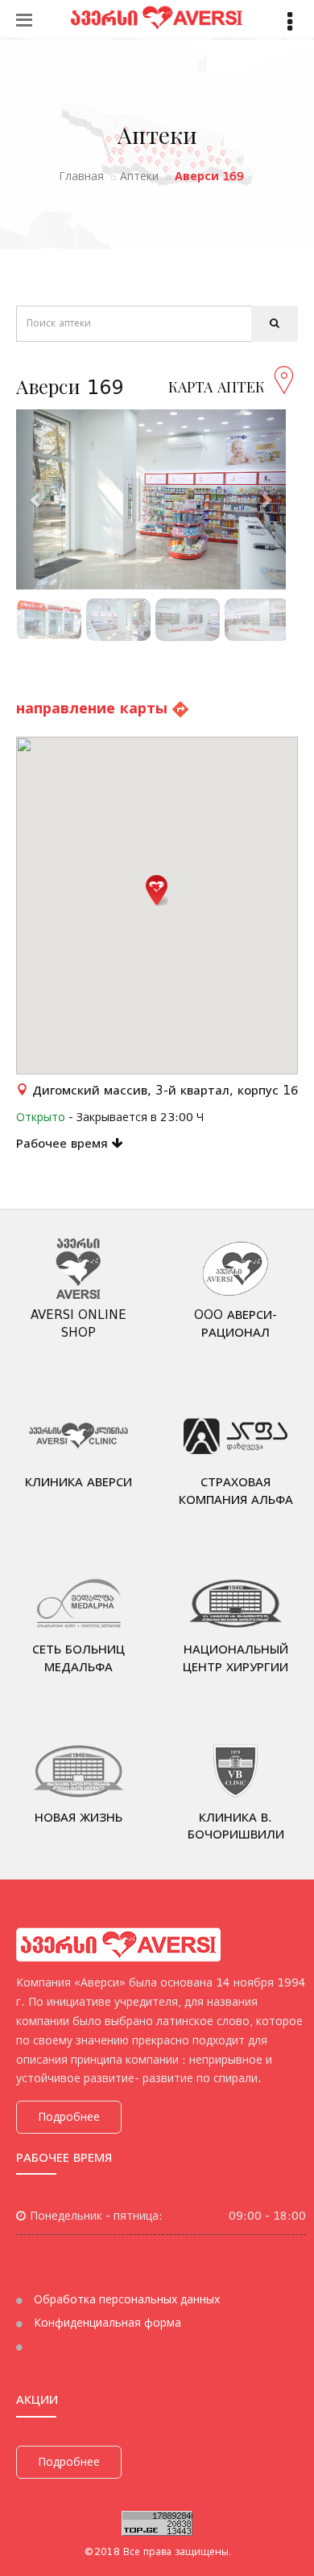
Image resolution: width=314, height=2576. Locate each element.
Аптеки (139, 176)
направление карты (94, 708)
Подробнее (69, 2117)
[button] (157, 890)
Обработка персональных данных (125, 2299)
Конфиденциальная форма (106, 2323)
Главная (81, 176)
